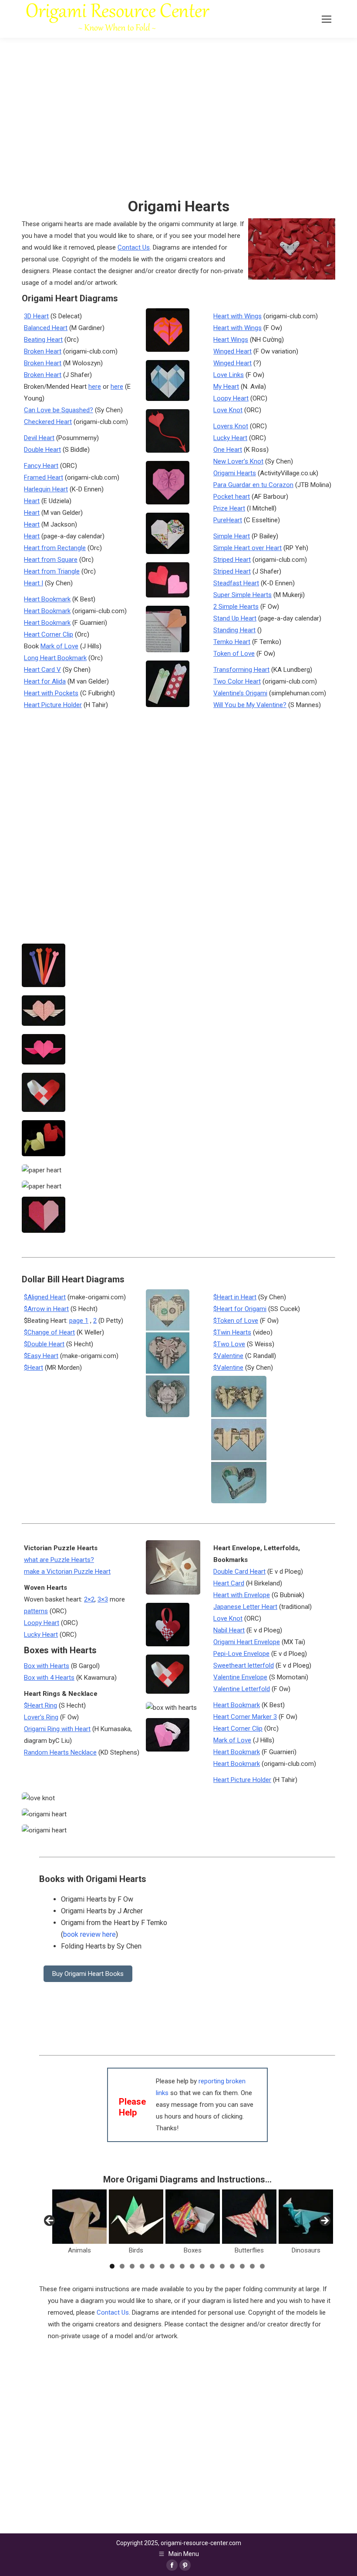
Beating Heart (43, 340)
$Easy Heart (41, 1356)
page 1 (79, 1321)
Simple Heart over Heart (248, 548)
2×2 (89, 1599)
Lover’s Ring (41, 1717)
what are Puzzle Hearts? (59, 1560)
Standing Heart (234, 630)
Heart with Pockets (51, 693)
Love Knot (228, 410)
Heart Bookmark (47, 599)
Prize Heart (229, 508)
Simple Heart (232, 536)
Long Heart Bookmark (55, 658)
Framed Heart (44, 477)
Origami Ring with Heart (57, 1729)
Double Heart (42, 450)
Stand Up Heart (235, 618)
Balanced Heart (46, 328)
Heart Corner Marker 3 (245, 1717)
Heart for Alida (45, 681)
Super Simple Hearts (242, 595)
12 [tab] (222, 2266)
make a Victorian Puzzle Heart (67, 1572)
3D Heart (36, 316)
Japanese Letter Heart (245, 1607)
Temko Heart (232, 642)
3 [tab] (132, 2266)
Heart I (34, 583)
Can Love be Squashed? (59, 410)
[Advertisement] (187, 2403)
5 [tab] (152, 2266)
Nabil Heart (229, 1630)
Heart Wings (231, 340)
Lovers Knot (231, 426)
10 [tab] (202, 2266)
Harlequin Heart (46, 489)
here (95, 387)
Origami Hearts (235, 473)
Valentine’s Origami (240, 693)
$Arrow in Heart (46, 1309)
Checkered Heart (48, 422)
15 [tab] (252, 2266)
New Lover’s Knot (238, 461)
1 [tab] (112, 2266)
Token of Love (234, 654)
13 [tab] (232, 2266)
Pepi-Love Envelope (241, 1654)
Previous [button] (50, 2221)
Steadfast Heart (236, 583)
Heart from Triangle (52, 571)
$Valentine (228, 1356)
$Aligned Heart (45, 1297)
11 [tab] (212, 2266)
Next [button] (324, 2221)
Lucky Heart (230, 438)
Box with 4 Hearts (49, 1678)
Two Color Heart (237, 681)
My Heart (226, 387)
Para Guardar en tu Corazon (253, 485)
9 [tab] (192, 2266)
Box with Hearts (47, 1666)
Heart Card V (42, 670)
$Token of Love (236, 1321)
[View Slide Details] (79, 2217)
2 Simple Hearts (236, 607)
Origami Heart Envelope (247, 1642)
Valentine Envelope (240, 1677)
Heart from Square (51, 560)
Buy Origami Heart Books (88, 1974)
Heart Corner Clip (49, 634)
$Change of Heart (49, 1332)
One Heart (228, 450)
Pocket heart (232, 497)
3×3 (103, 1599)
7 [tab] (172, 2266)
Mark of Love (59, 646)
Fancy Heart (41, 466)
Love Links (229, 375)
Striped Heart (232, 560)
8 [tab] (182, 2266)
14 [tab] (242, 2266)
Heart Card (229, 1583)
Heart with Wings (237, 316)
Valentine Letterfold (242, 1689)
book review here (89, 1934)
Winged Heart (232, 351)
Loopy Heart (231, 398)
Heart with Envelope (242, 1595)
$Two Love (229, 1344)
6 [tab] (162, 2266)
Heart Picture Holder (53, 705)
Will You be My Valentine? (250, 705)
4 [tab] (142, 2266)
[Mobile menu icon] (327, 19)
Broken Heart (43, 351)
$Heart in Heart (235, 1297)
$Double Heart (44, 1344)
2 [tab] (122, 2266)
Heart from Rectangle (55, 548)
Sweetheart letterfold (244, 1665)
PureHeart (228, 520)
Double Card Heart (239, 1572)
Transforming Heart (241, 670)
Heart (32, 501)
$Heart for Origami (240, 1309)
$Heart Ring (40, 1705)
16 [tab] (262, 2266)
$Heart (34, 1368)
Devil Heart (39, 438)
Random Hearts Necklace (60, 1752)
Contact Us (134, 247)
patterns (36, 1611)
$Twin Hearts (232, 1332)
